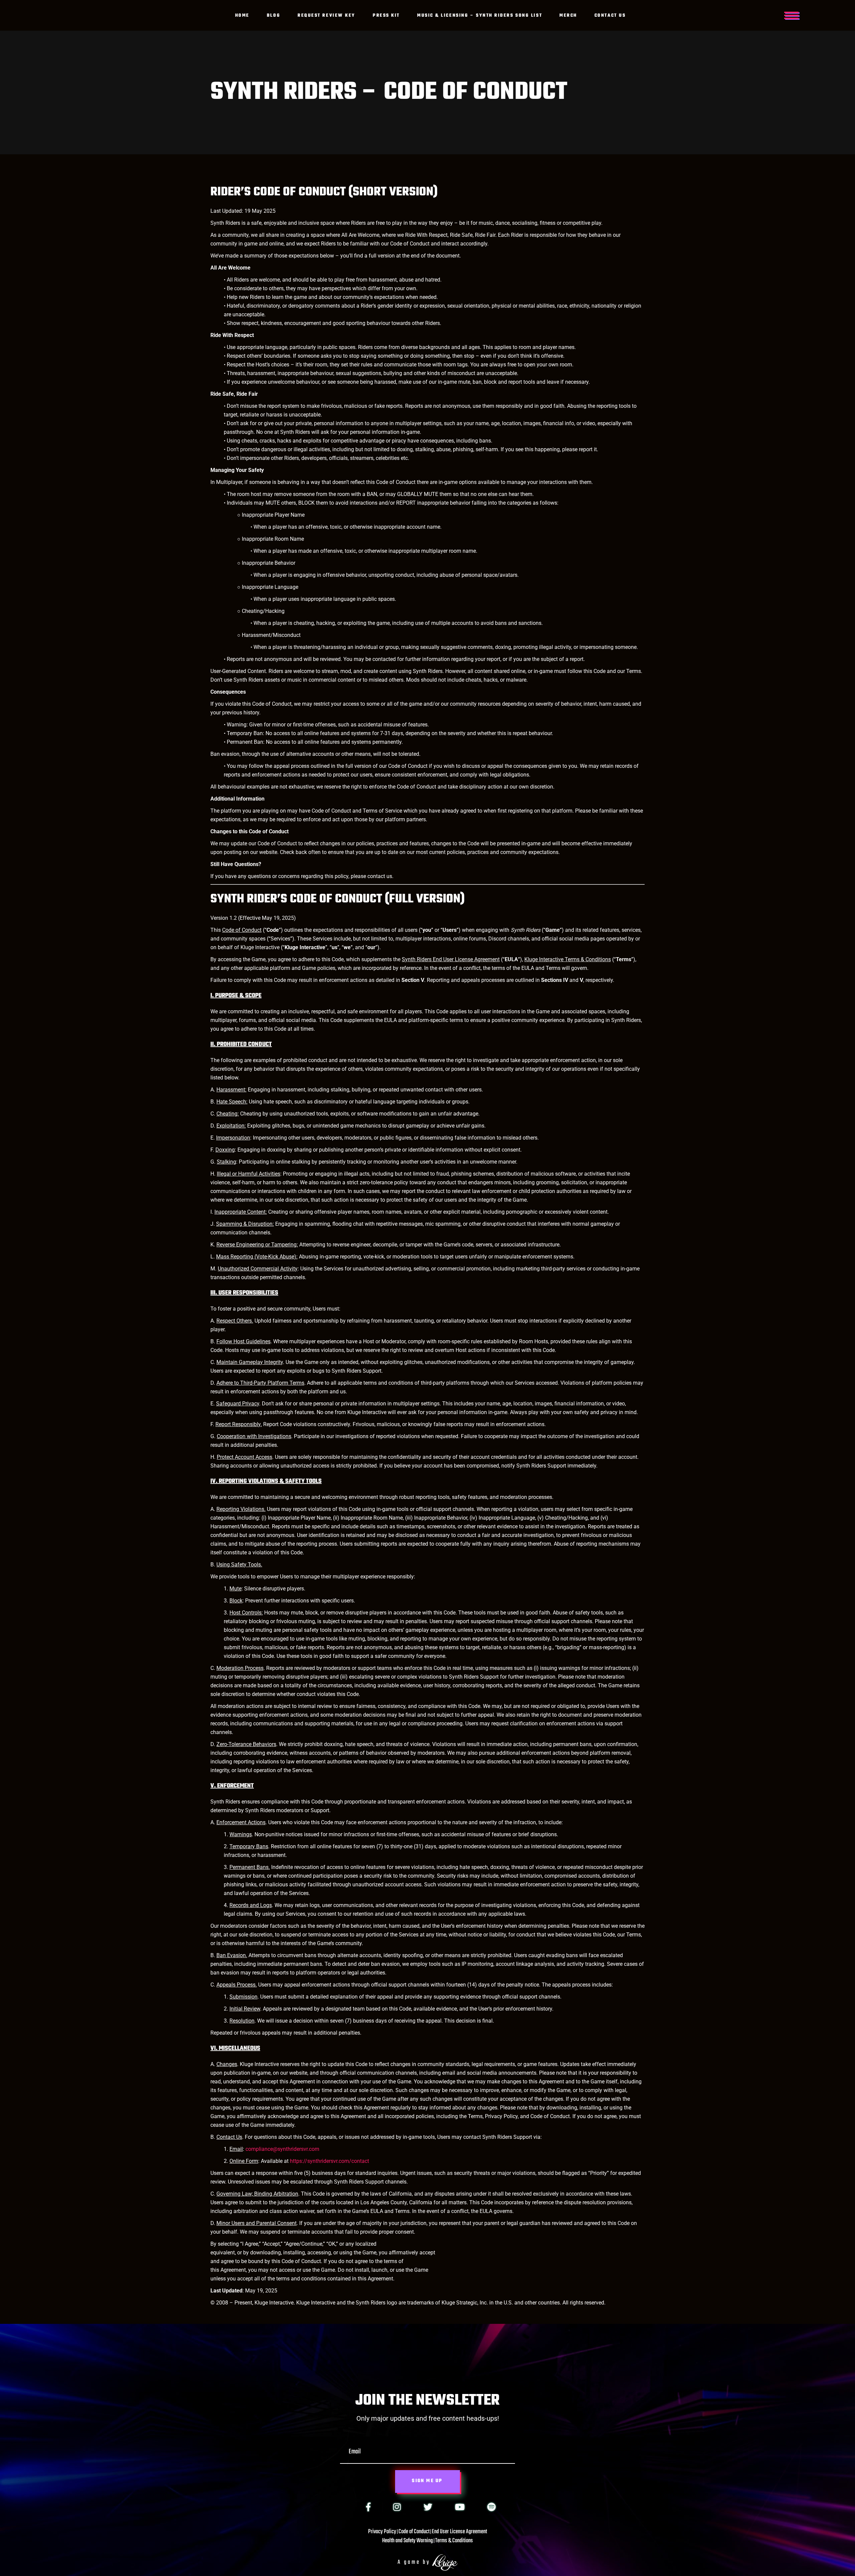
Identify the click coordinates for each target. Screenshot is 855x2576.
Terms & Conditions (454, 2541)
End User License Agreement (459, 2532)
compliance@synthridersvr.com (282, 2149)
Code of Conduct (414, 2532)
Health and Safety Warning (407, 2541)
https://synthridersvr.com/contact (329, 2161)
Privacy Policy (382, 2532)
